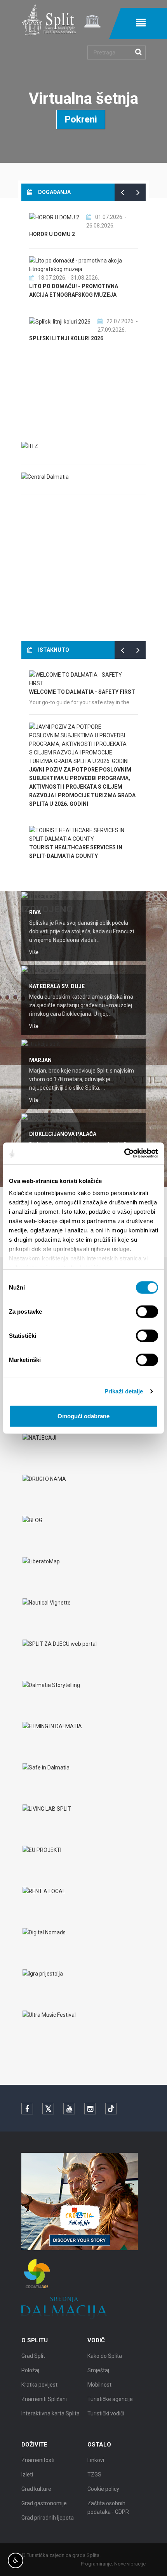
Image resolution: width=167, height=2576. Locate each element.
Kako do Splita (105, 2356)
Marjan (40, 1060)
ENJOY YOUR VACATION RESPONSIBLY (78, 684)
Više (34, 952)
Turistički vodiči (106, 2413)
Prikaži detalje (124, 1391)
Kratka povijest (39, 2385)
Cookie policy (103, 2489)
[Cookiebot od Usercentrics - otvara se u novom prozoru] (124, 1153)
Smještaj (98, 2370)
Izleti (27, 2474)
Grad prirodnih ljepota (48, 2518)
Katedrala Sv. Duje (57, 986)
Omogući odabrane (83, 1416)
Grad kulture (36, 2489)
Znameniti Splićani (44, 2399)
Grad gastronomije (44, 2503)
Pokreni (81, 119)
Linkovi (96, 2460)
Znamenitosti (38, 2460)
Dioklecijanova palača (63, 1134)
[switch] (147, 1311)
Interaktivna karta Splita (50, 2413)
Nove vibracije (130, 2564)
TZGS (94, 2474)
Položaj (30, 2370)
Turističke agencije (110, 2399)
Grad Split (33, 2356)
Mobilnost (99, 2385)
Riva (35, 912)
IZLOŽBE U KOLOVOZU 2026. (66, 295)
